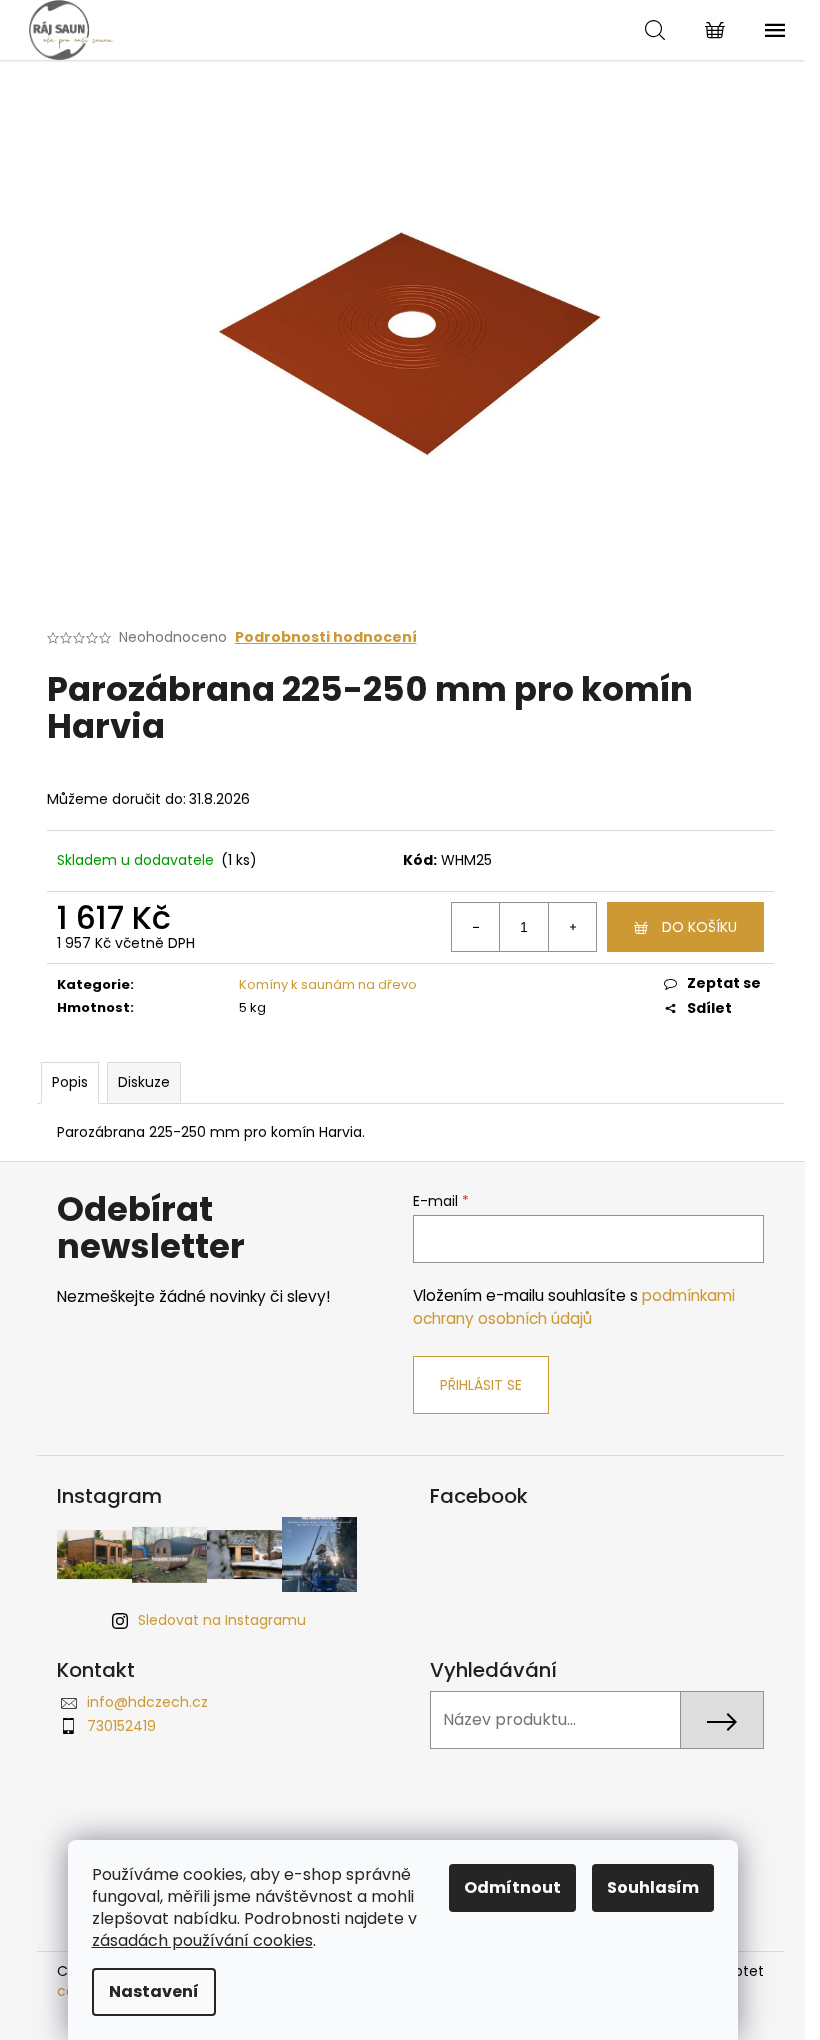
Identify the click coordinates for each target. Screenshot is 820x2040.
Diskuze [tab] (144, 1082)
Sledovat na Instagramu (222, 1620)
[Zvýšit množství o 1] (572, 927)
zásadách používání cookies (202, 1940)
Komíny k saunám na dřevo (328, 984)
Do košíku (699, 927)
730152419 (121, 1726)
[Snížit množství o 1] (476, 927)
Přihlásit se (481, 1385)
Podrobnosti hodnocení (326, 637)
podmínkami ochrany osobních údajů (574, 1306)
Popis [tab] (70, 1082)
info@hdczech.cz (147, 1702)
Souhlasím (653, 1887)
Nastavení (154, 1991)
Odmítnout (512, 1887)
